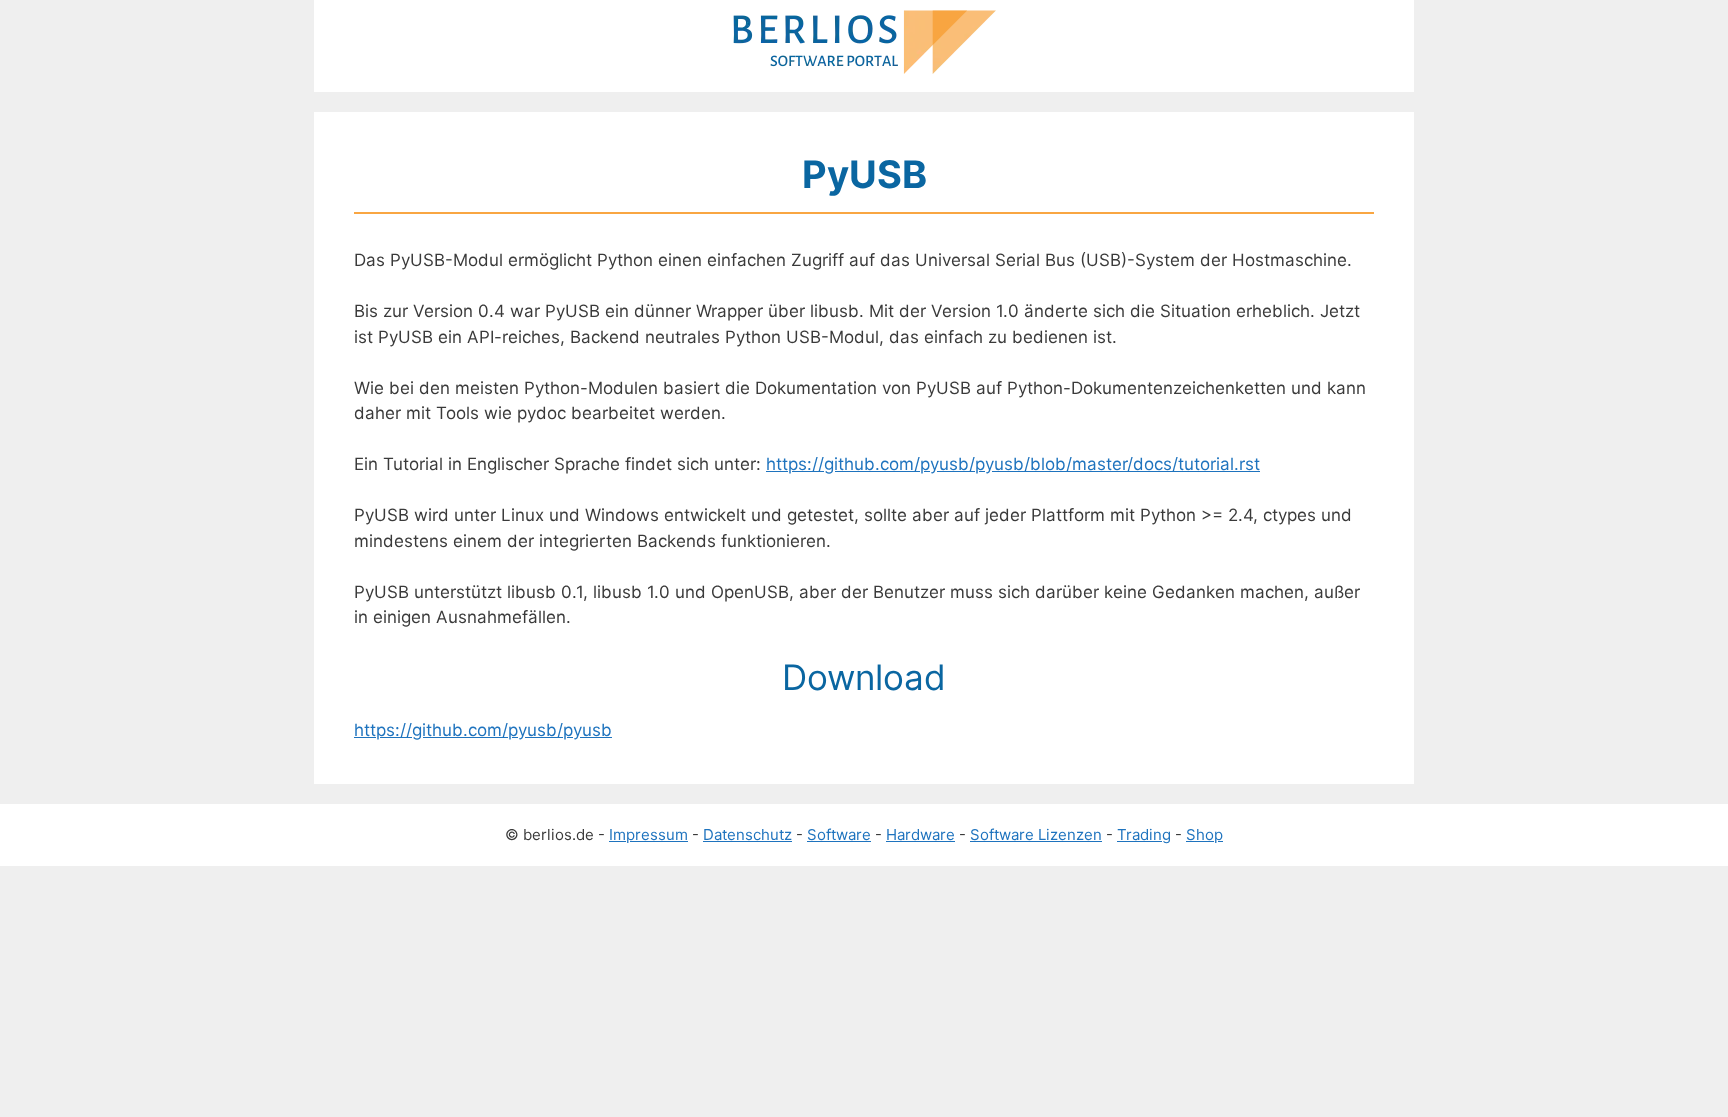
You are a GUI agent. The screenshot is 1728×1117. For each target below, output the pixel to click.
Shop (1204, 834)
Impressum (648, 834)
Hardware (920, 834)
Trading (1144, 834)
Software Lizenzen (1036, 834)
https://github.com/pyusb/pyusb (483, 730)
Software (839, 834)
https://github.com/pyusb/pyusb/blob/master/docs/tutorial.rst (1013, 464)
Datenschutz (747, 834)
